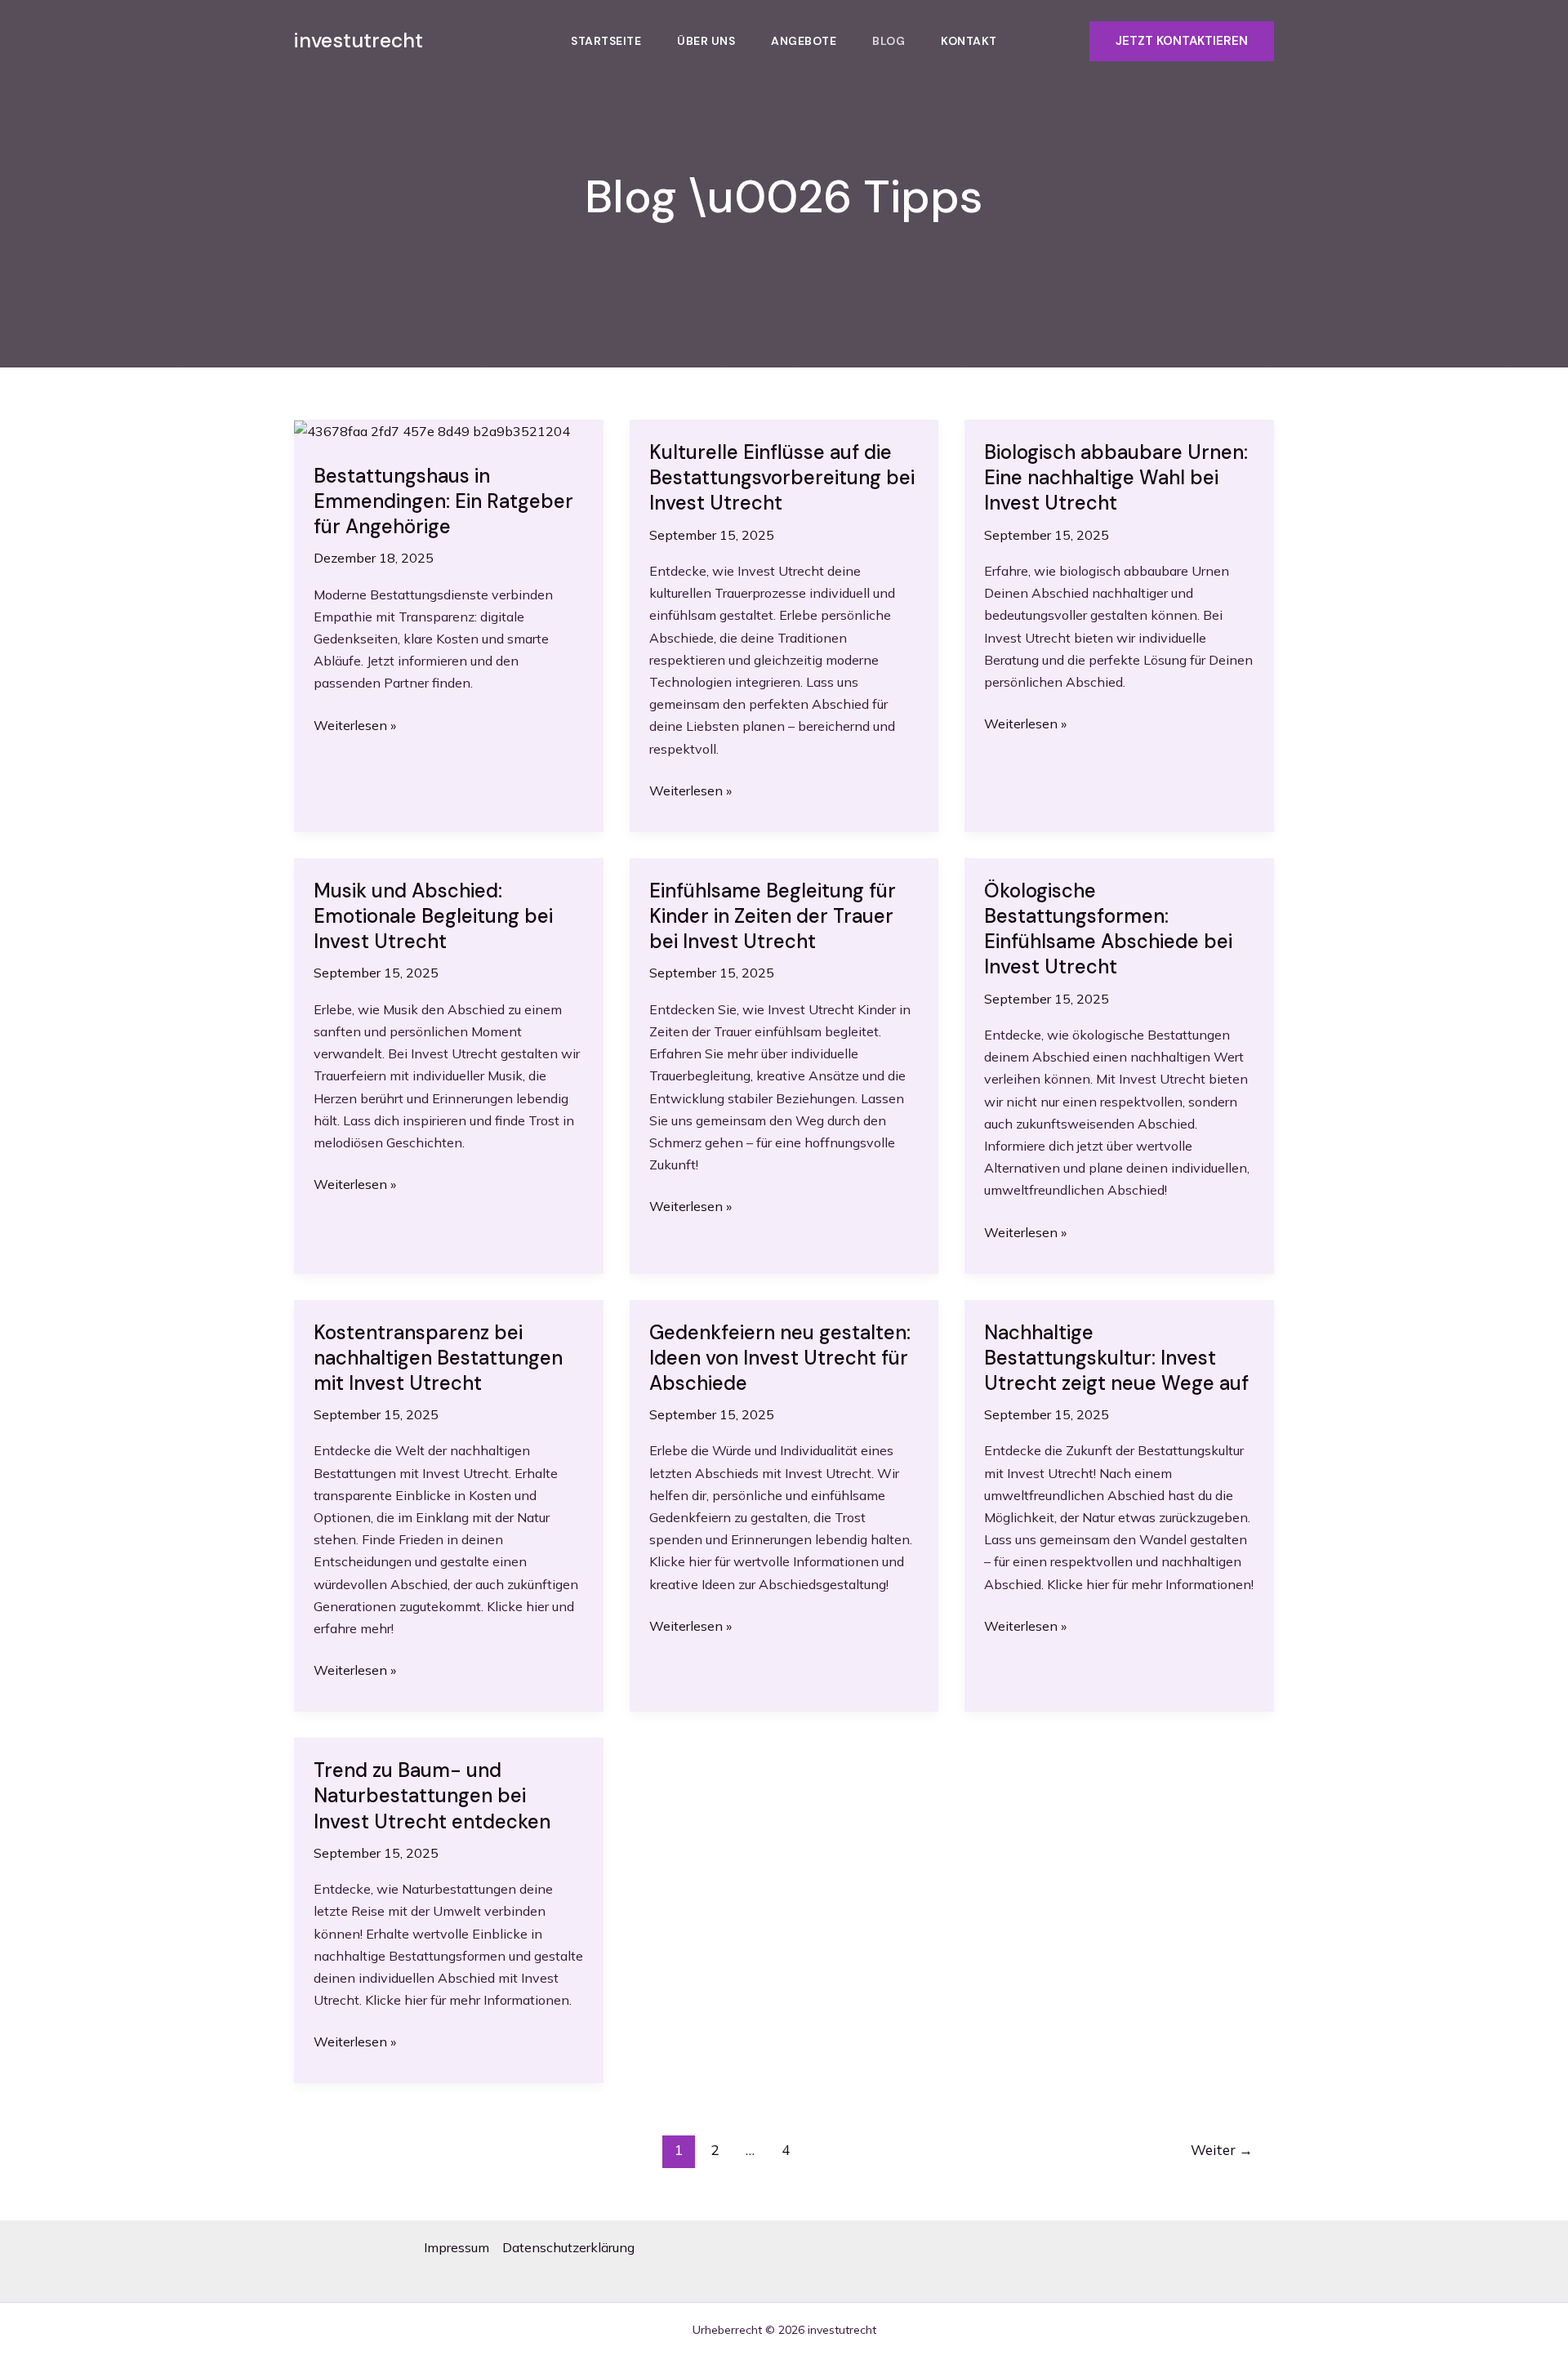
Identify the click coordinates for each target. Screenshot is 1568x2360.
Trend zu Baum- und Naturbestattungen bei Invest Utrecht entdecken (432, 1795)
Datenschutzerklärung (568, 2247)
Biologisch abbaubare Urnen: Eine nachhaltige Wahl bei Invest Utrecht (1116, 477)
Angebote (804, 41)
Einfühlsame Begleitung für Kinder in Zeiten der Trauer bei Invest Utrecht (773, 916)
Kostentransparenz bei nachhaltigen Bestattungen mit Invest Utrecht (438, 1358)
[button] (1182, 41)
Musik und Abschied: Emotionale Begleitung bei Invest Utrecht (433, 916)
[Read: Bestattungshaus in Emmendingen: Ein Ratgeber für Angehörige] (432, 430)
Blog (889, 41)
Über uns (706, 41)
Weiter (1222, 2150)
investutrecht (359, 40)
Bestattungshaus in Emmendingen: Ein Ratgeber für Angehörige (443, 501)
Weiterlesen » (355, 726)
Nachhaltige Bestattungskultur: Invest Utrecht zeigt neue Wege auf (1116, 1358)
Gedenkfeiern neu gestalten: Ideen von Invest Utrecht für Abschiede (780, 1358)
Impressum (457, 2247)
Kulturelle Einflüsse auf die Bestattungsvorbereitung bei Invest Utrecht (782, 477)
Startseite (606, 41)
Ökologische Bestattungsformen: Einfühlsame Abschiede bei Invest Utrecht (1108, 929)
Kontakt (969, 41)
